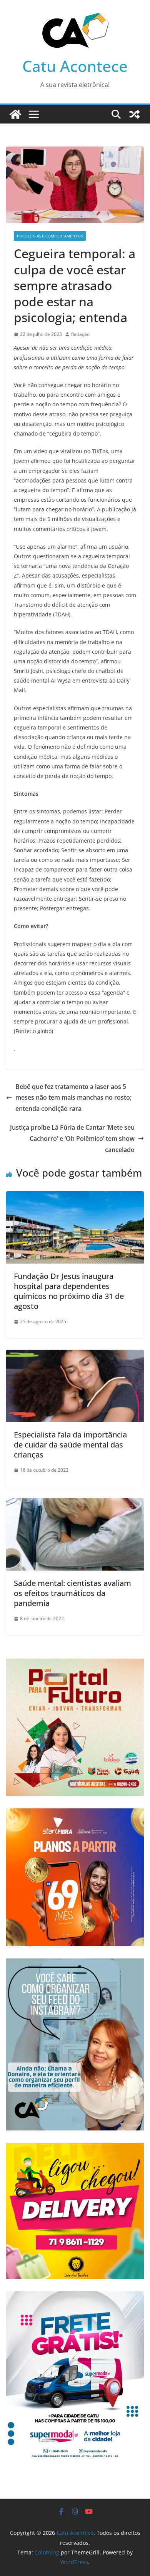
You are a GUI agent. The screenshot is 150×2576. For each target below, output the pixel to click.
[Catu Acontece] (15, 114)
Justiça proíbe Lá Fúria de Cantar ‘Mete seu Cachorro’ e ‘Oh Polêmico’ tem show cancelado (72, 1139)
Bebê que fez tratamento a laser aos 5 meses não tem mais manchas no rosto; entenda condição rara (73, 1098)
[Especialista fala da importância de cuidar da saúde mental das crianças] (75, 1355)
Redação (80, 334)
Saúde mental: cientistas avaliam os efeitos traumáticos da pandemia (72, 1593)
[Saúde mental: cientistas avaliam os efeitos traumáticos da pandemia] (75, 1504)
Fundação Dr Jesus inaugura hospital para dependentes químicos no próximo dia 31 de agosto (69, 1291)
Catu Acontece (75, 66)
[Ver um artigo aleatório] (135, 114)
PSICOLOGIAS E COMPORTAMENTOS (50, 236)
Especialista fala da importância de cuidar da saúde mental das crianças (70, 1445)
